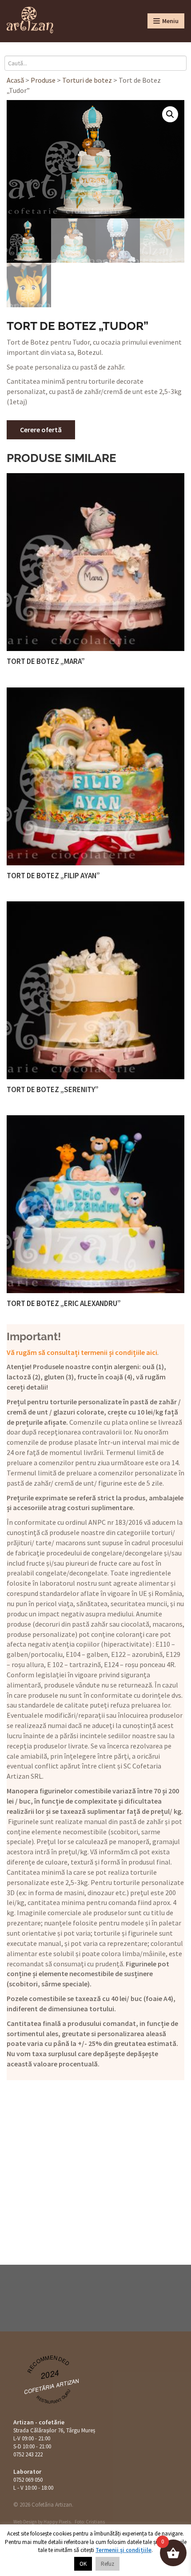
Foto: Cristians (90, 2522)
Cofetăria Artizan (52, 2386)
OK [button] (83, 2564)
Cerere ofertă (41, 430)
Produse (43, 80)
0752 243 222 (28, 2454)
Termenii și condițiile (123, 2550)
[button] (170, 114)
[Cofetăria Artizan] (30, 20)
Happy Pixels (57, 2522)
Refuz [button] (107, 2564)
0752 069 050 (28, 2480)
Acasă (15, 80)
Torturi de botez (87, 80)
